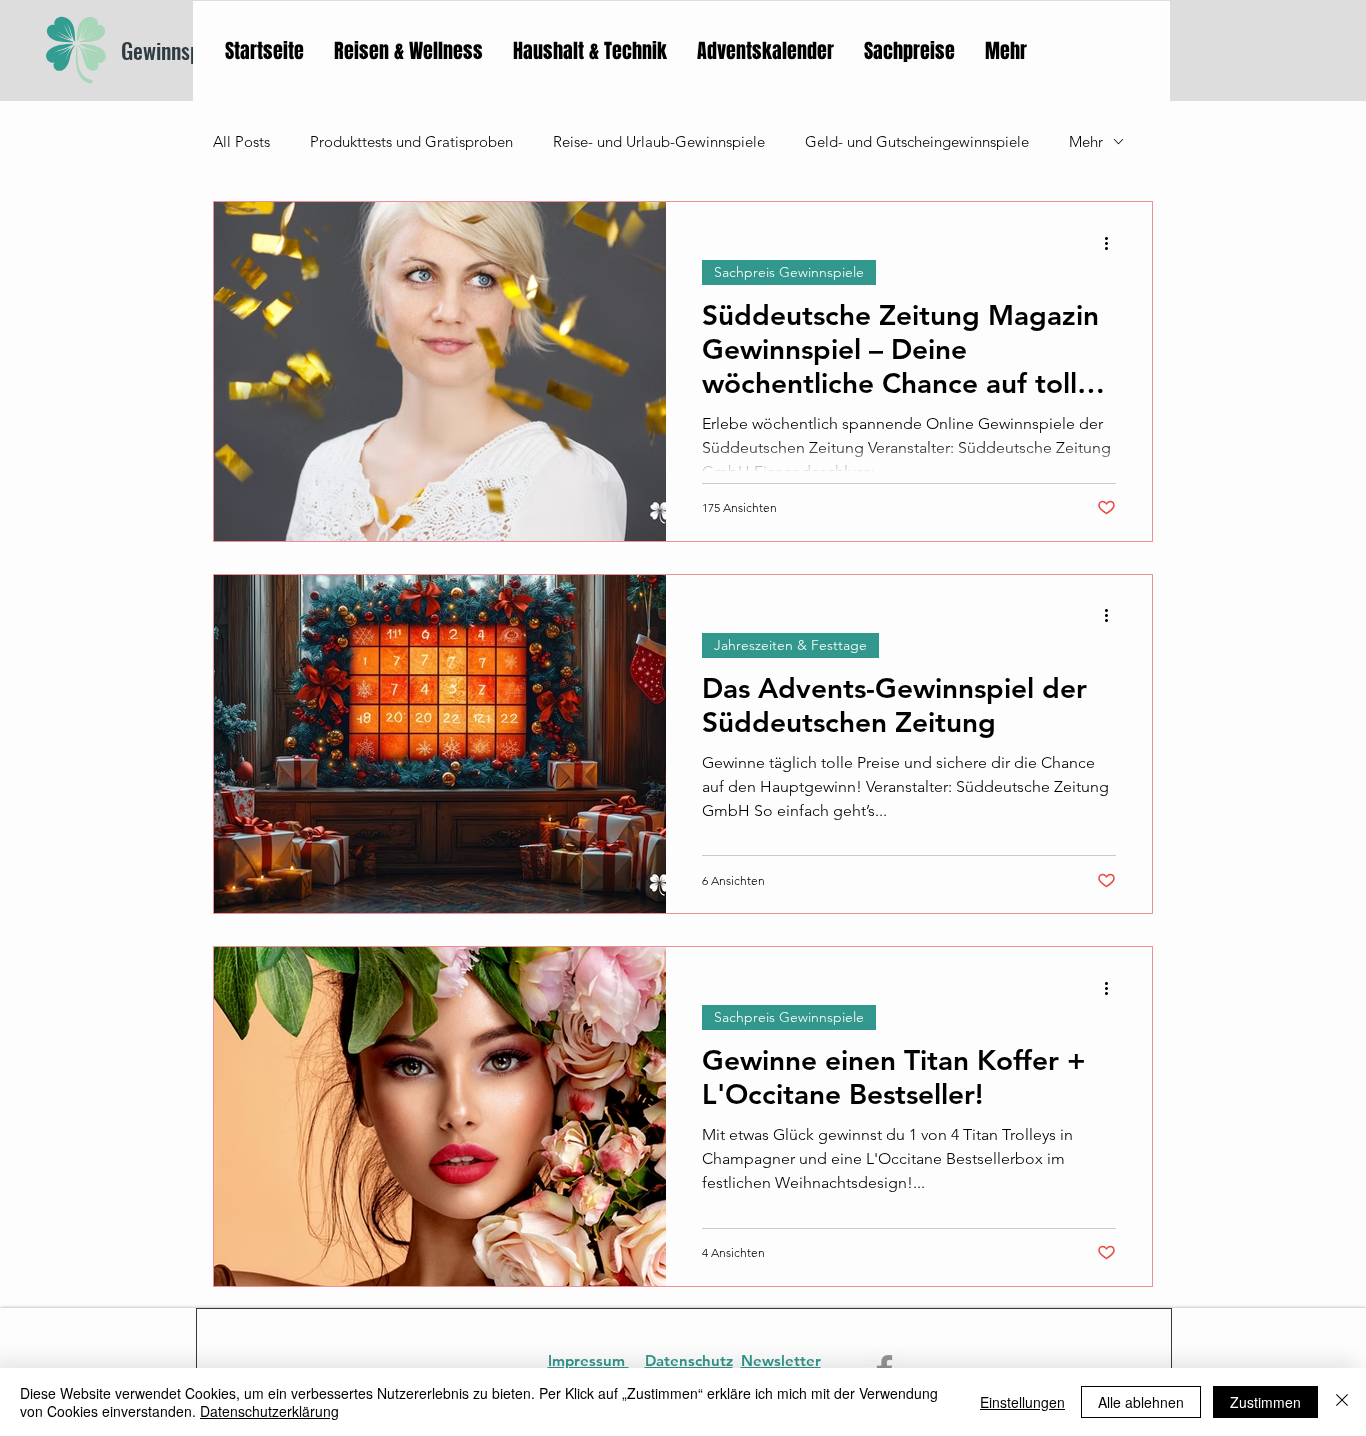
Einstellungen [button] (1022, 1402)
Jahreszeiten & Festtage (790, 645)
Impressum (588, 1360)
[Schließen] (1342, 1402)
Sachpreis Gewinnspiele (789, 272)
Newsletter (781, 1360)
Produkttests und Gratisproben (411, 141)
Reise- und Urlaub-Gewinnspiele (659, 141)
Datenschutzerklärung (269, 1411)
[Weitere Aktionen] (1113, 243)
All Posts (241, 141)
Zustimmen (1265, 1402)
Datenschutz (689, 1360)
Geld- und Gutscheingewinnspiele (917, 141)
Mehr (1086, 141)
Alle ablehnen (1141, 1402)
